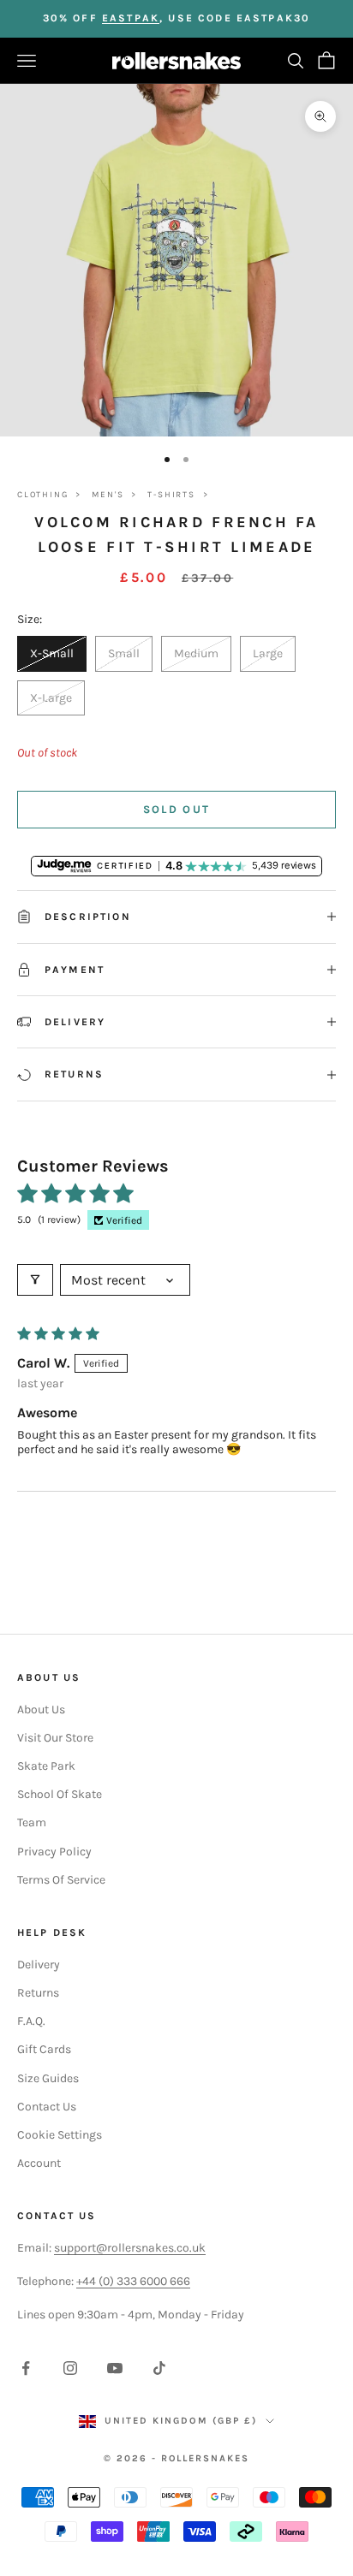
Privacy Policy (54, 1852)
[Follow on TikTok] (159, 2368)
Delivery (39, 1965)
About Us (41, 1709)
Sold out (177, 809)
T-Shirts (171, 495)
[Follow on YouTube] (115, 2368)
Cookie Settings (60, 2135)
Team (32, 1822)
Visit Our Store (55, 1738)
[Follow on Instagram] (70, 2368)
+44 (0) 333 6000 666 (133, 2281)
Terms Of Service (61, 1880)
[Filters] (35, 1280)
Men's (108, 495)
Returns (38, 1993)
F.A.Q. (31, 2021)
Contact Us (47, 2107)
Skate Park (46, 1766)
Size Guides (48, 2078)
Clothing (42, 495)
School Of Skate (60, 1794)
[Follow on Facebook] (26, 2368)
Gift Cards (44, 2049)
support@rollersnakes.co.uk (130, 2248)
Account (39, 2163)
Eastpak (131, 18)
